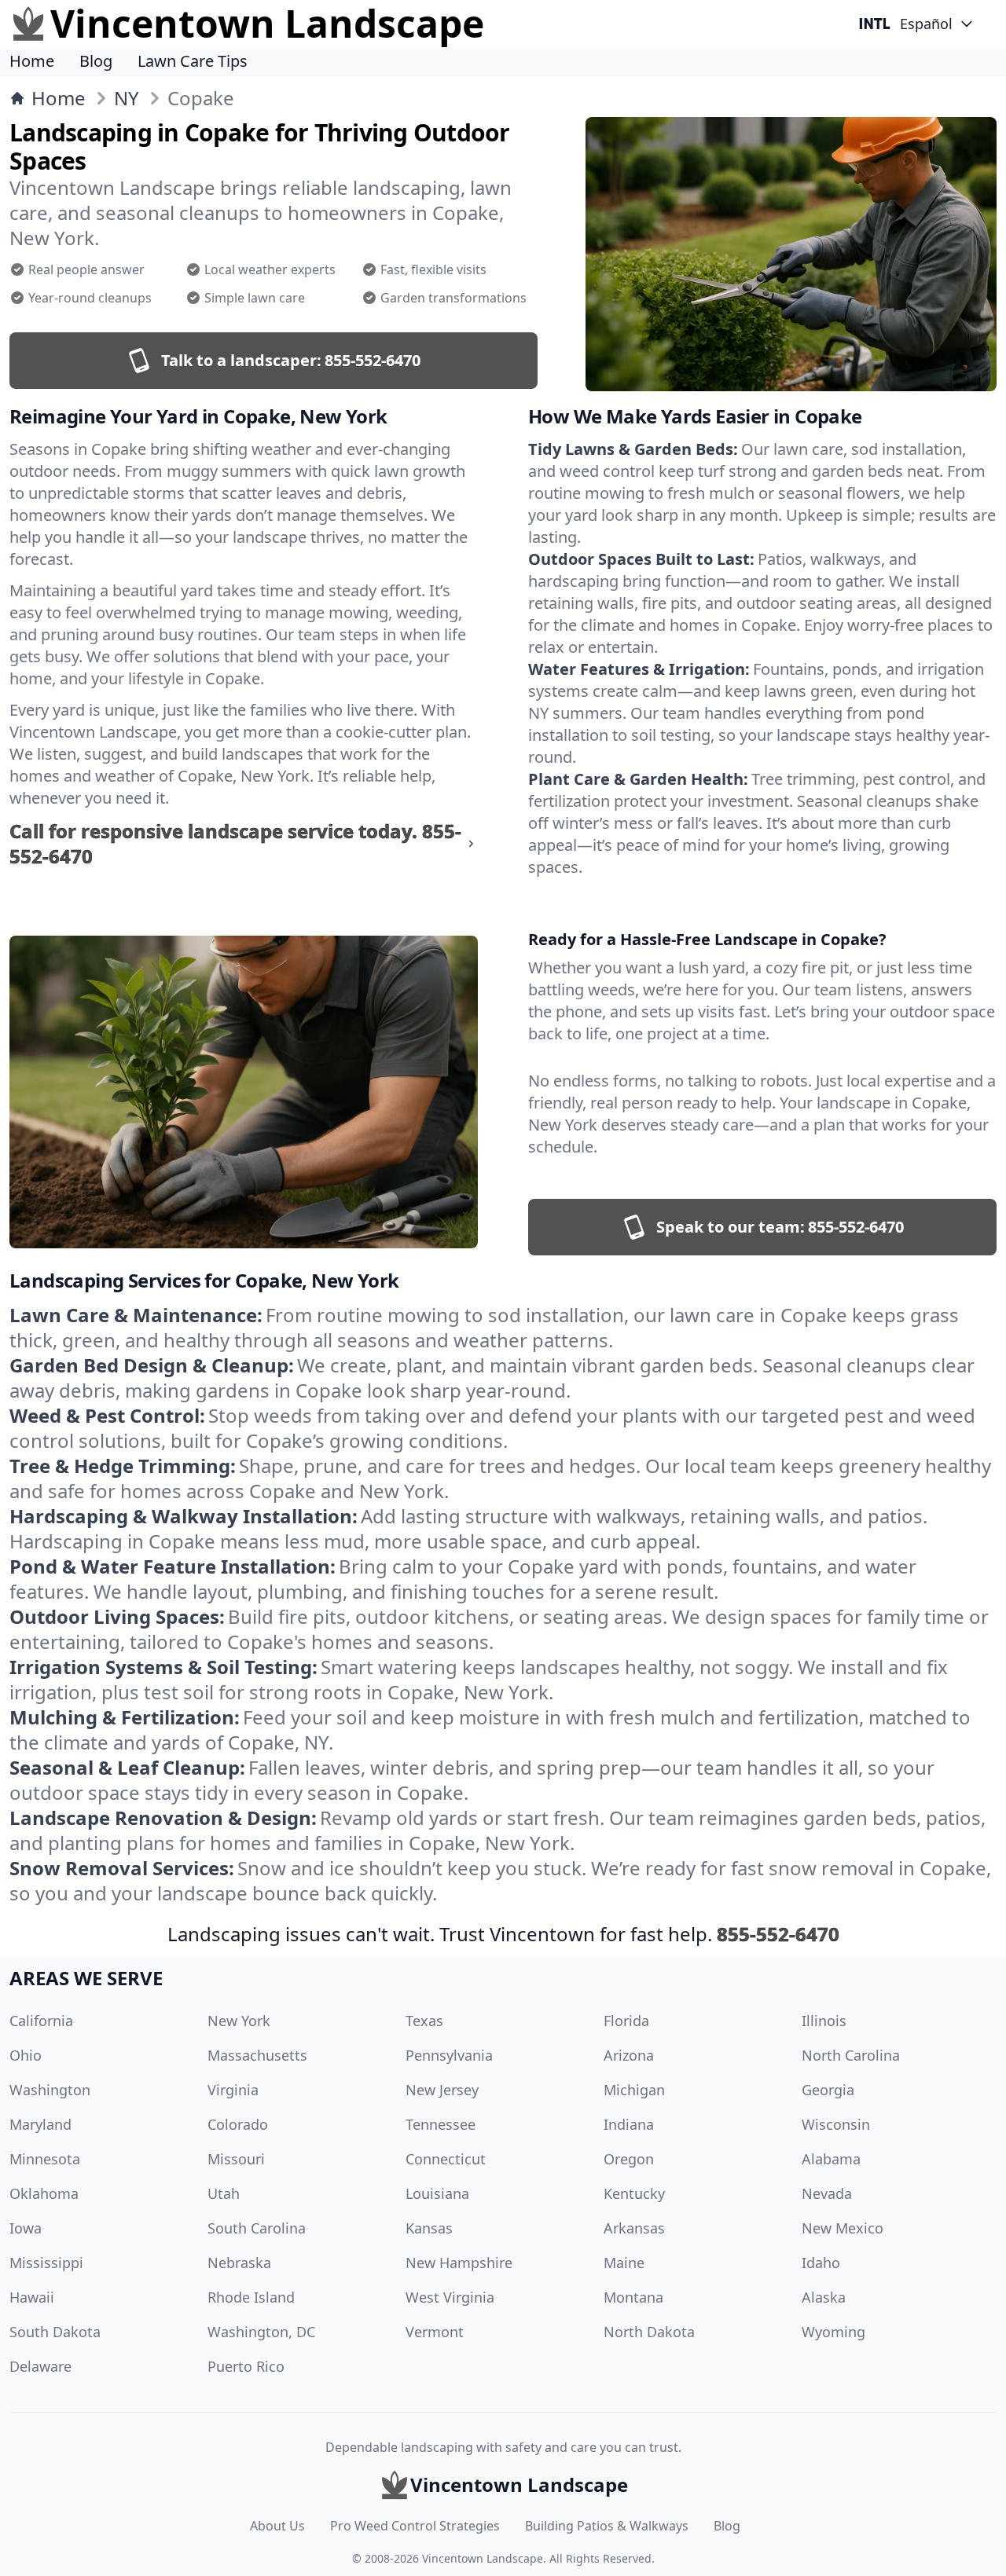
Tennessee (441, 2124)
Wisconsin (836, 2124)
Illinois (824, 2021)
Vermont (435, 2332)
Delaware (40, 2366)
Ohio (26, 2055)
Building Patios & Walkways (607, 2526)
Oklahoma (44, 2193)
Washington (50, 2090)
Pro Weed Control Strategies (415, 2526)
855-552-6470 (778, 1934)
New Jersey (442, 2090)
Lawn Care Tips (193, 61)
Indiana (629, 2124)
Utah (224, 2193)
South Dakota (55, 2332)
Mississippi (46, 2263)
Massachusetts (257, 2055)
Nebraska (239, 2263)
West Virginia (450, 2297)
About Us (277, 2526)
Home (32, 61)
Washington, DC (261, 2332)
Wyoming (833, 2332)
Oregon (629, 2159)
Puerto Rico (246, 2366)
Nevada (827, 2193)
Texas (424, 2021)
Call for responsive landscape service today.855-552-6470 (235, 844)
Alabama (831, 2159)
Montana (633, 2297)
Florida (626, 2021)
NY (127, 98)
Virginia (233, 2090)
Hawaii (32, 2297)
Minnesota (45, 2159)
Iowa (26, 2228)
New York (239, 2021)
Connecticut (446, 2159)
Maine (624, 2263)
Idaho (821, 2263)
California (41, 2021)
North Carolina (851, 2055)
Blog (96, 61)
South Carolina (257, 2228)
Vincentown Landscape (483, 2558)
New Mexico (843, 2228)
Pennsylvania (449, 2055)
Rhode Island (251, 2297)
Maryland (40, 2124)
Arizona (629, 2055)
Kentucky (634, 2193)
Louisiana (437, 2193)
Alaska (824, 2297)
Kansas (429, 2228)
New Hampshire (459, 2263)
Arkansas (634, 2228)
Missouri (236, 2159)
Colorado (238, 2124)
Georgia (828, 2090)
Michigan (634, 2090)
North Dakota (649, 2332)
